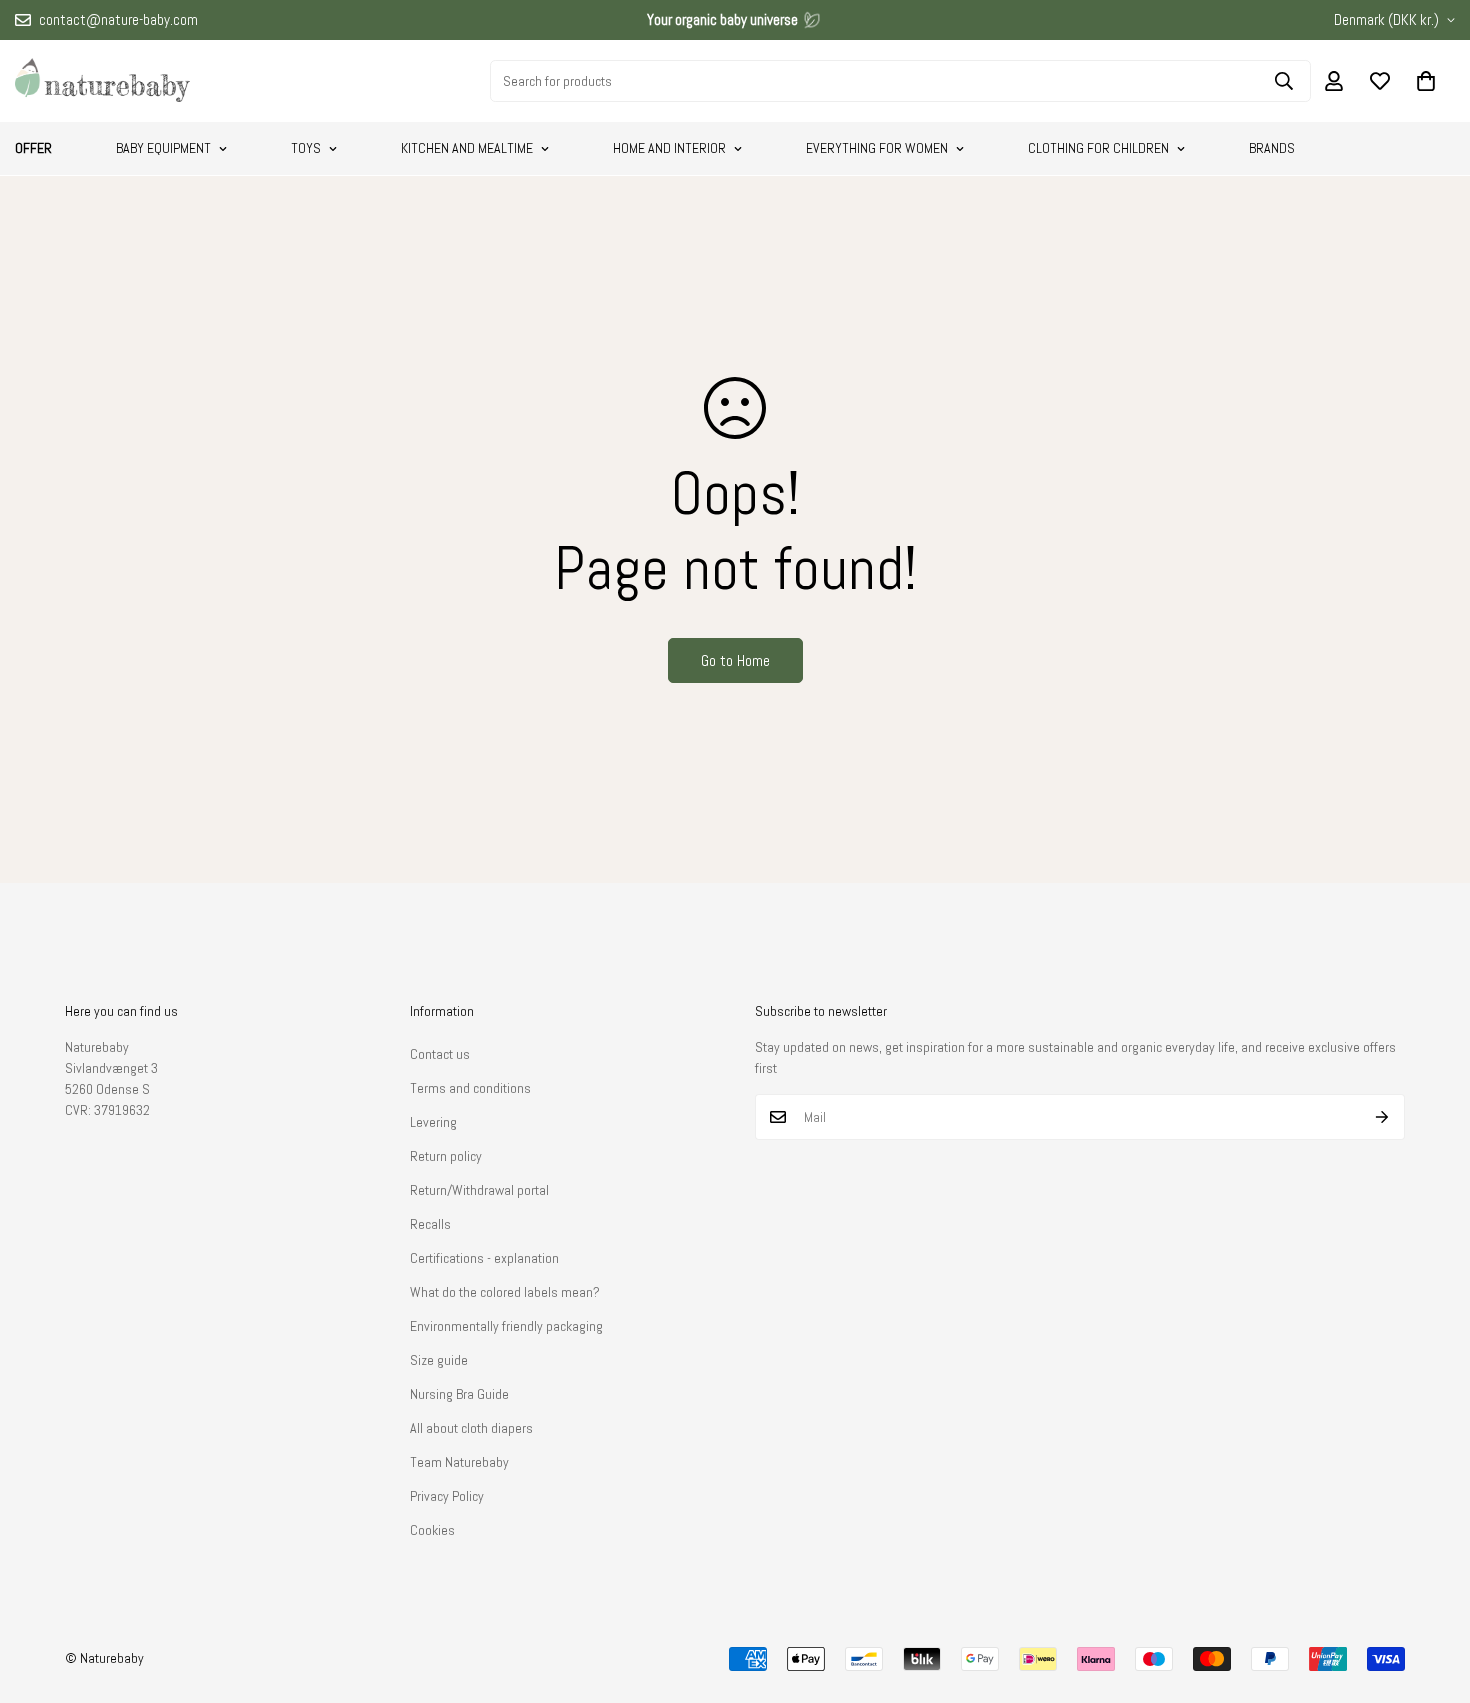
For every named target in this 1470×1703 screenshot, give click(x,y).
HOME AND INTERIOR (669, 148)
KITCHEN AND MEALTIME (467, 148)
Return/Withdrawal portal (479, 1190)
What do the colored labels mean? (505, 1292)
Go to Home (735, 660)
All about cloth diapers (471, 1428)
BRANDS (1272, 148)
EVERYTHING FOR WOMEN (877, 148)
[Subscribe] (1382, 1117)
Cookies (432, 1530)
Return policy (446, 1156)
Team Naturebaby (459, 1462)
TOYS (306, 148)
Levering (433, 1122)
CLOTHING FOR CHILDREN (1098, 148)
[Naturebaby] (102, 81)
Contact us (440, 1054)
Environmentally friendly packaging (506, 1326)
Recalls (430, 1224)
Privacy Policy (447, 1496)
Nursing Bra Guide (459, 1394)
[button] (1426, 81)
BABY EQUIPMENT (163, 148)
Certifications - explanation (484, 1258)
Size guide (439, 1360)
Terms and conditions (470, 1088)
